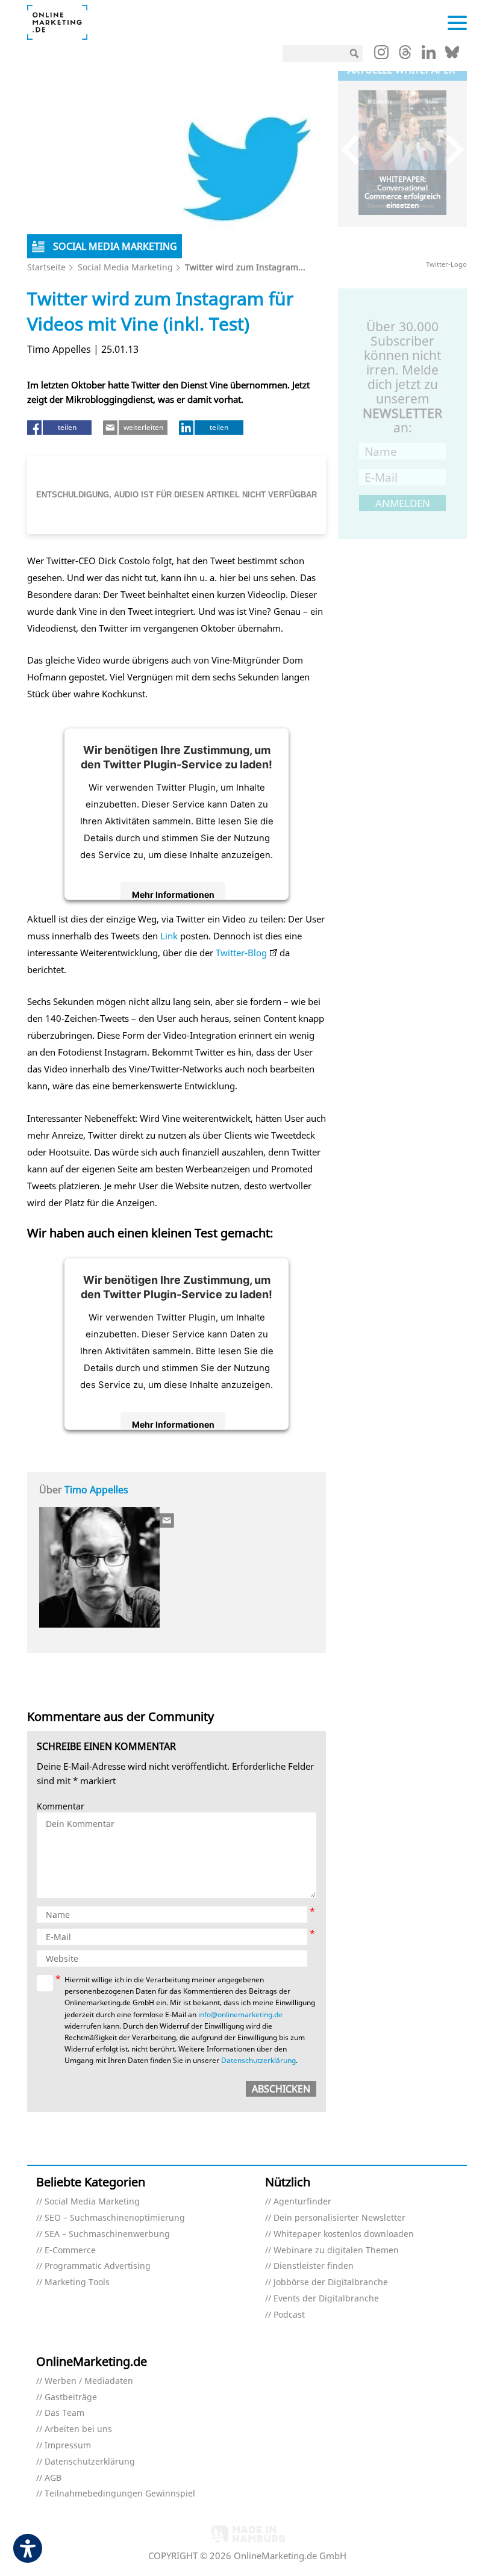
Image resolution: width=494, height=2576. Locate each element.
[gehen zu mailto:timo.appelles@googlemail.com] (167, 1520)
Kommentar (61, 1807)
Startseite (46, 267)
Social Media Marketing (125, 267)
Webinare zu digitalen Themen (336, 2251)
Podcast (289, 2315)
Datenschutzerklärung (258, 2060)
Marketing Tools (77, 2282)
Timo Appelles (96, 1490)
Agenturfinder (302, 2202)
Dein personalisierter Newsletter (339, 2218)
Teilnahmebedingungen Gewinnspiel (120, 2494)
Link (169, 936)
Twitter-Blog (241, 953)
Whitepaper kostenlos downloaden (344, 2234)
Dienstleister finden (314, 2266)
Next (449, 150)
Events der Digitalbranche (326, 2299)
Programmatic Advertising (98, 2266)
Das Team (64, 2413)
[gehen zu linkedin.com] (429, 55)
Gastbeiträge (71, 2397)
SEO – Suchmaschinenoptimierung (115, 2218)
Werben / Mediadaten (89, 2381)
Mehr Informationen (173, 894)
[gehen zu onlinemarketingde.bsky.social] (452, 55)
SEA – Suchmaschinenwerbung (107, 2234)
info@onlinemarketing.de (240, 2014)
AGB (53, 2478)
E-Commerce (70, 2251)
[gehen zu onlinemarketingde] (381, 55)
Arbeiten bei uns (78, 2429)
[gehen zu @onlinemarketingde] (405, 55)
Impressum (68, 2446)
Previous (356, 150)
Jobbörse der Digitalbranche (331, 2282)
